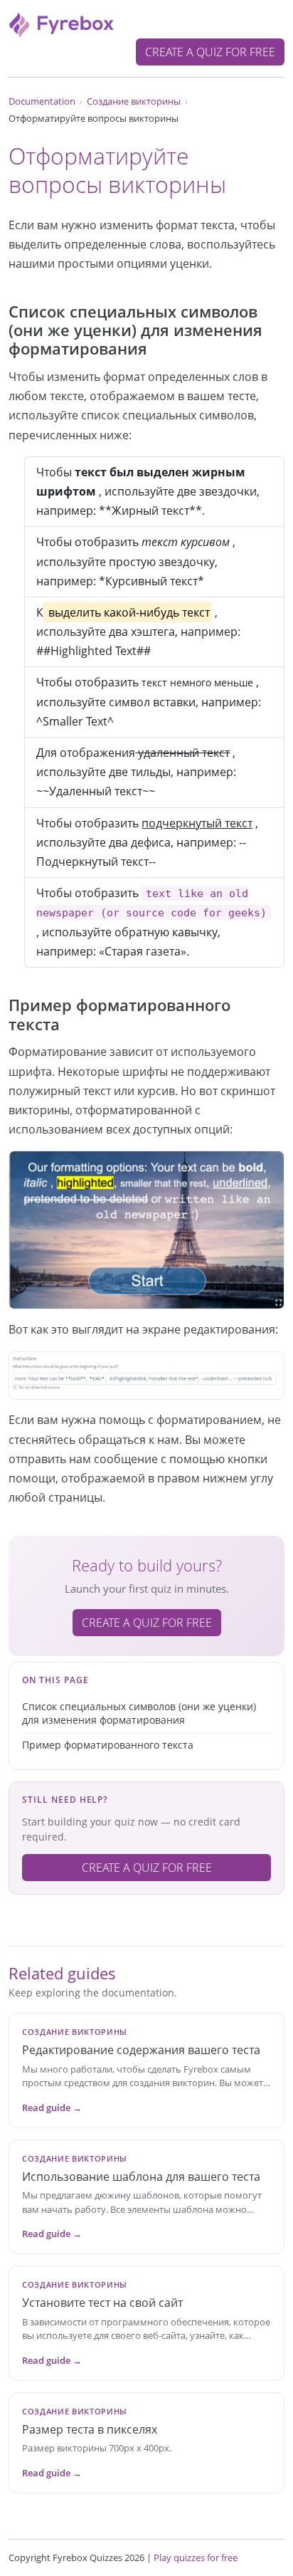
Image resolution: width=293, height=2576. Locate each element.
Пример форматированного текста (108, 1745)
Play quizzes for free (196, 2557)
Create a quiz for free (210, 52)
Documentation (42, 101)
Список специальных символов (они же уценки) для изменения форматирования (139, 1713)
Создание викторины (134, 101)
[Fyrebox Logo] (62, 23)
